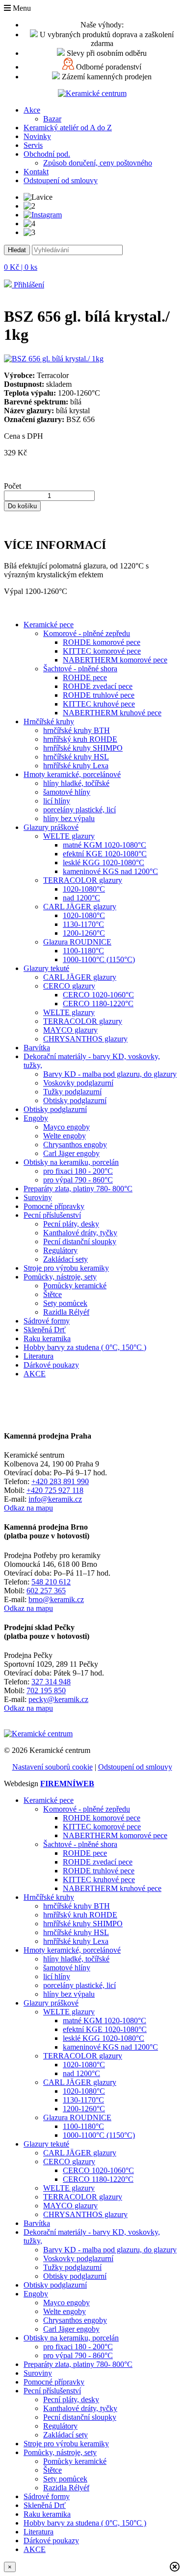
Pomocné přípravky (54, 1206)
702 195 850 (46, 1690)
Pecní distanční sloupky (80, 1241)
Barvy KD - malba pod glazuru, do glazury (110, 1074)
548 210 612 (51, 1582)
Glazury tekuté (46, 968)
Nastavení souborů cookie (53, 1767)
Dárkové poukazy (51, 1365)
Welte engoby (65, 1136)
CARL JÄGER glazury (80, 907)
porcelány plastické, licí (79, 810)
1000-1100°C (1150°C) (99, 959)
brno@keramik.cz (56, 1599)
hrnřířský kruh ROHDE (80, 739)
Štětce (53, 1294)
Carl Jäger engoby (71, 1153)
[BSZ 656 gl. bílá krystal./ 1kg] (54, 359)
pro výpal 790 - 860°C (78, 1180)
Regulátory (60, 1250)
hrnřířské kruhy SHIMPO (83, 748)
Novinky (37, 136)
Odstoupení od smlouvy (61, 180)
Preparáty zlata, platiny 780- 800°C (78, 1189)
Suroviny (38, 1197)
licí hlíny (57, 801)
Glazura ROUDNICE (77, 942)
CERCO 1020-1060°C (98, 995)
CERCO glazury (69, 986)
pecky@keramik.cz (58, 1699)
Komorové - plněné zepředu (87, 633)
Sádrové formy (47, 1321)
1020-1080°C (84, 889)
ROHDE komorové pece (102, 642)
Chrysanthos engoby (75, 1145)
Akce (32, 110)
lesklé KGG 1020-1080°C (104, 863)
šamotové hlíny (67, 792)
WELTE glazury (69, 836)
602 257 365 (46, 1591)
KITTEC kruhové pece (99, 704)
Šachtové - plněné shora (80, 669)
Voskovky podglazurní (78, 1083)
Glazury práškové (51, 827)
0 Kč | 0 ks (21, 267)
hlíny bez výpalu (69, 818)
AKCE (35, 1374)
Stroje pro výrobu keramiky (66, 1268)
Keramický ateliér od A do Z (68, 128)
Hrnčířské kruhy (49, 721)
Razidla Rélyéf (66, 1312)
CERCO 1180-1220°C (98, 1004)
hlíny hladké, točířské (76, 783)
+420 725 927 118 (55, 1490)
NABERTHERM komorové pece (115, 660)
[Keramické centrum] (92, 93)
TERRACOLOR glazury (83, 880)
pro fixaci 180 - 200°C (78, 1171)
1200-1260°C (84, 933)
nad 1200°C (81, 898)
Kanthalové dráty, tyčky (80, 1233)
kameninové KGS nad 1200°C (110, 871)
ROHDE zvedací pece (98, 686)
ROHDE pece (85, 677)
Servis (33, 145)
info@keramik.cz (55, 1499)
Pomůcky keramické (75, 1286)
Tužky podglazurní (72, 1092)
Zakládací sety (66, 1259)
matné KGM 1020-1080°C (105, 845)
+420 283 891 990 (60, 1481)
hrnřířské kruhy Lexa (76, 766)
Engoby (36, 1118)
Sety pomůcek (65, 1303)
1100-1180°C (83, 951)
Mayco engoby (66, 1127)
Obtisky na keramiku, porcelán (71, 1162)
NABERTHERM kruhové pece (112, 713)
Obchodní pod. (47, 154)
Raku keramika (47, 1338)
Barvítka (37, 1048)
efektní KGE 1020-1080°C (105, 854)
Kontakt (36, 172)
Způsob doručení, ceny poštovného (98, 163)
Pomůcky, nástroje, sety (60, 1277)
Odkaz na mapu (28, 1508)
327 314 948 (51, 1682)
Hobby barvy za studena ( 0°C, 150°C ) (85, 1347)
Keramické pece (49, 625)
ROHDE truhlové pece (99, 695)
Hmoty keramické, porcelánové (72, 774)
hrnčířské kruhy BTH (77, 730)
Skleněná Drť (45, 1330)
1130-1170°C (83, 924)
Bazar (52, 119)
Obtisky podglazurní (75, 1100)
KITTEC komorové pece (102, 651)
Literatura (39, 1356)
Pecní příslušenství (52, 1215)
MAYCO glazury (70, 1030)
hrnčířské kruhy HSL (76, 757)
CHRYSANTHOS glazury (85, 1039)
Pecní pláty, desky (71, 1224)
